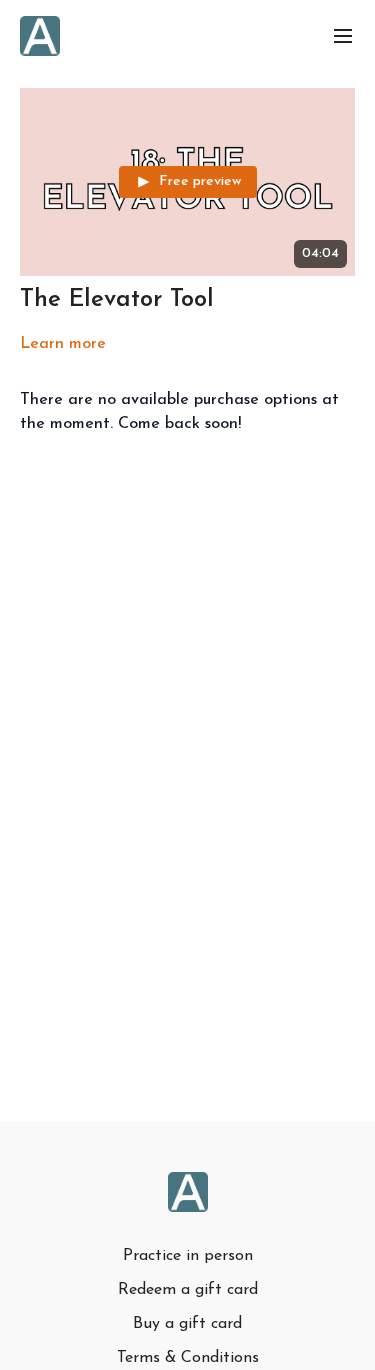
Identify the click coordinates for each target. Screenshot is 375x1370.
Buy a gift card (187, 1324)
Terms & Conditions (188, 1358)
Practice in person (188, 1256)
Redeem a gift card (188, 1290)
